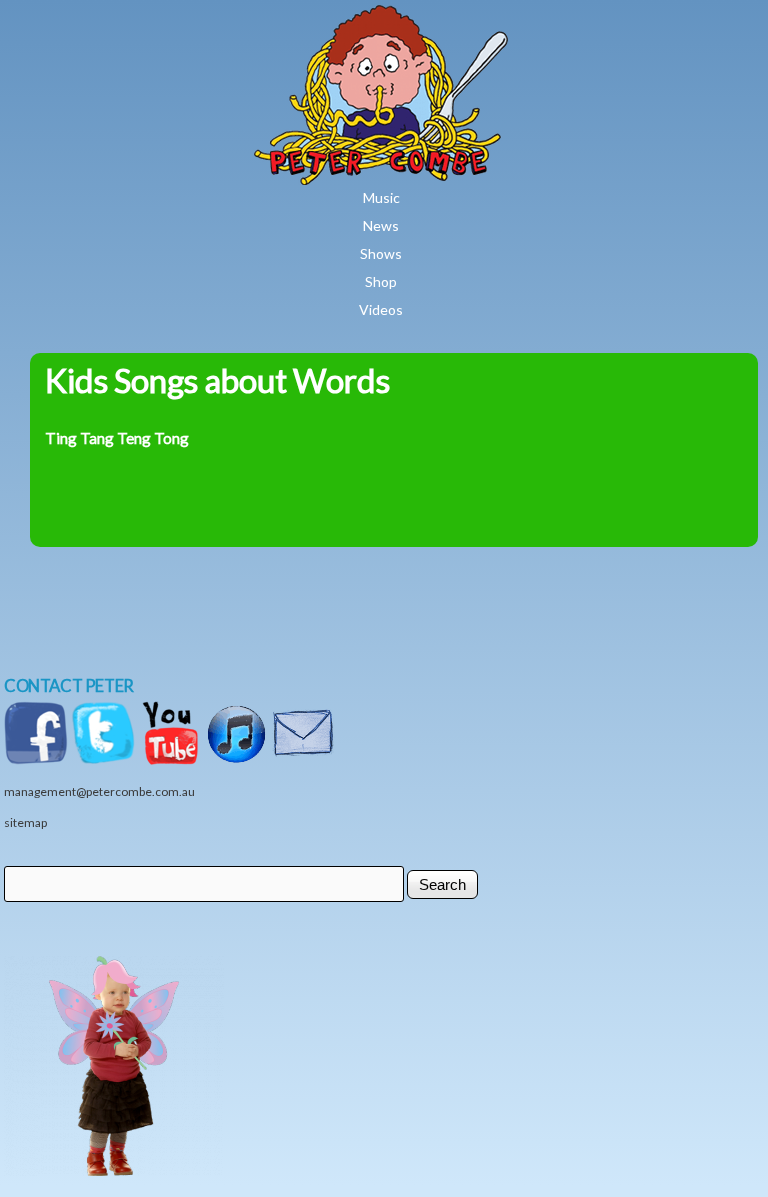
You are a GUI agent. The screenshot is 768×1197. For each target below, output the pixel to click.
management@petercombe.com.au (99, 791)
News (381, 225)
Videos (381, 309)
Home (440, 19)
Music (381, 197)
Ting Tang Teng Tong (117, 438)
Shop (381, 281)
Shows (381, 253)
